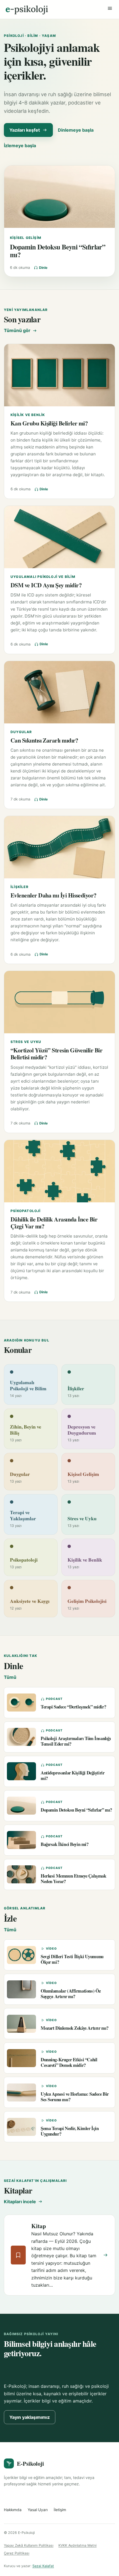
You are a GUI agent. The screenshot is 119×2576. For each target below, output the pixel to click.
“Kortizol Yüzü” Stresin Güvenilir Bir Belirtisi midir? (56, 1054)
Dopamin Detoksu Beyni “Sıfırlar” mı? (58, 251)
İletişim (60, 2510)
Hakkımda (13, 2510)
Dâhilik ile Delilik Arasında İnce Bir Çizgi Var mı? (54, 1223)
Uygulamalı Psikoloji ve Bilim (43, 577)
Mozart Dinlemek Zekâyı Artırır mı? (75, 2028)
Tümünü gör (17, 330)
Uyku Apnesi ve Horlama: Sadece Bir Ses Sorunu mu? (75, 2096)
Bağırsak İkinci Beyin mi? (65, 1844)
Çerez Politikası (17, 2553)
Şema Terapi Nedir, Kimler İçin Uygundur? (70, 2131)
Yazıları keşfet (25, 130)
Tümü (10, 1677)
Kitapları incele (20, 2202)
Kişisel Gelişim (26, 238)
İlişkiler (20, 887)
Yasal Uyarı (38, 2510)
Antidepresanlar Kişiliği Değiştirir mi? (73, 1775)
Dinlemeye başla (76, 130)
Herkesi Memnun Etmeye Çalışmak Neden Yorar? (73, 1878)
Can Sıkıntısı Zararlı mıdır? (44, 740)
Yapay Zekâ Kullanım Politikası (29, 2545)
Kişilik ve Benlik (28, 415)
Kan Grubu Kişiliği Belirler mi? (49, 423)
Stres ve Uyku (26, 1042)
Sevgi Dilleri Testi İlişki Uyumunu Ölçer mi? (72, 1959)
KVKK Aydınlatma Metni (77, 2545)
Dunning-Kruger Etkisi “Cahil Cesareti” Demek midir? (69, 2062)
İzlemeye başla (20, 146)
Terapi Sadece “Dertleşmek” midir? (73, 1707)
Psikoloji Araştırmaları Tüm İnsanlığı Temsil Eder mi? (76, 1741)
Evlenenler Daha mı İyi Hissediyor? (54, 895)
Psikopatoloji (26, 1211)
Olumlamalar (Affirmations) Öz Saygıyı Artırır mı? (71, 1993)
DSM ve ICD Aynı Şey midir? (46, 585)
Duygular (21, 732)
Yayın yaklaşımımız (30, 2417)
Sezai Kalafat (43, 2566)
